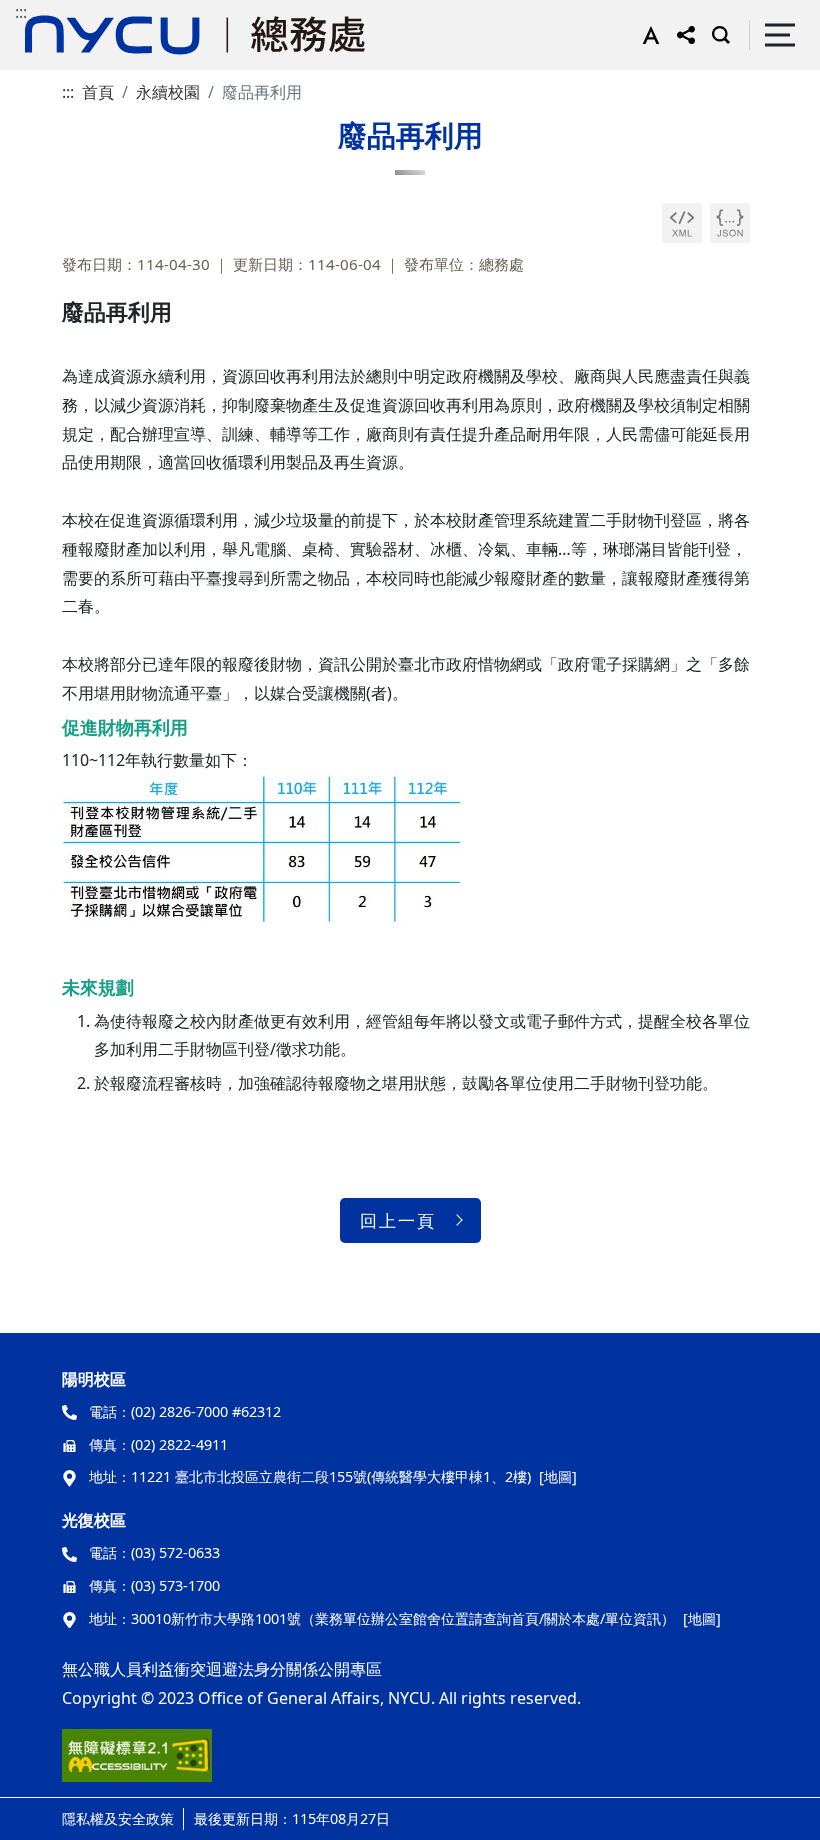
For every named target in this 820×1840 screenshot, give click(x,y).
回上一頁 (398, 1220)
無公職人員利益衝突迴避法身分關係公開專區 (222, 1669)
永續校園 (168, 92)
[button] (646, 35)
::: (21, 12)
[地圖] (558, 1476)
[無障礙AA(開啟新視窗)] (137, 1763)
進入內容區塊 (48, 12)
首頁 (98, 92)
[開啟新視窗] (682, 223)
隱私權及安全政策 (118, 1818)
